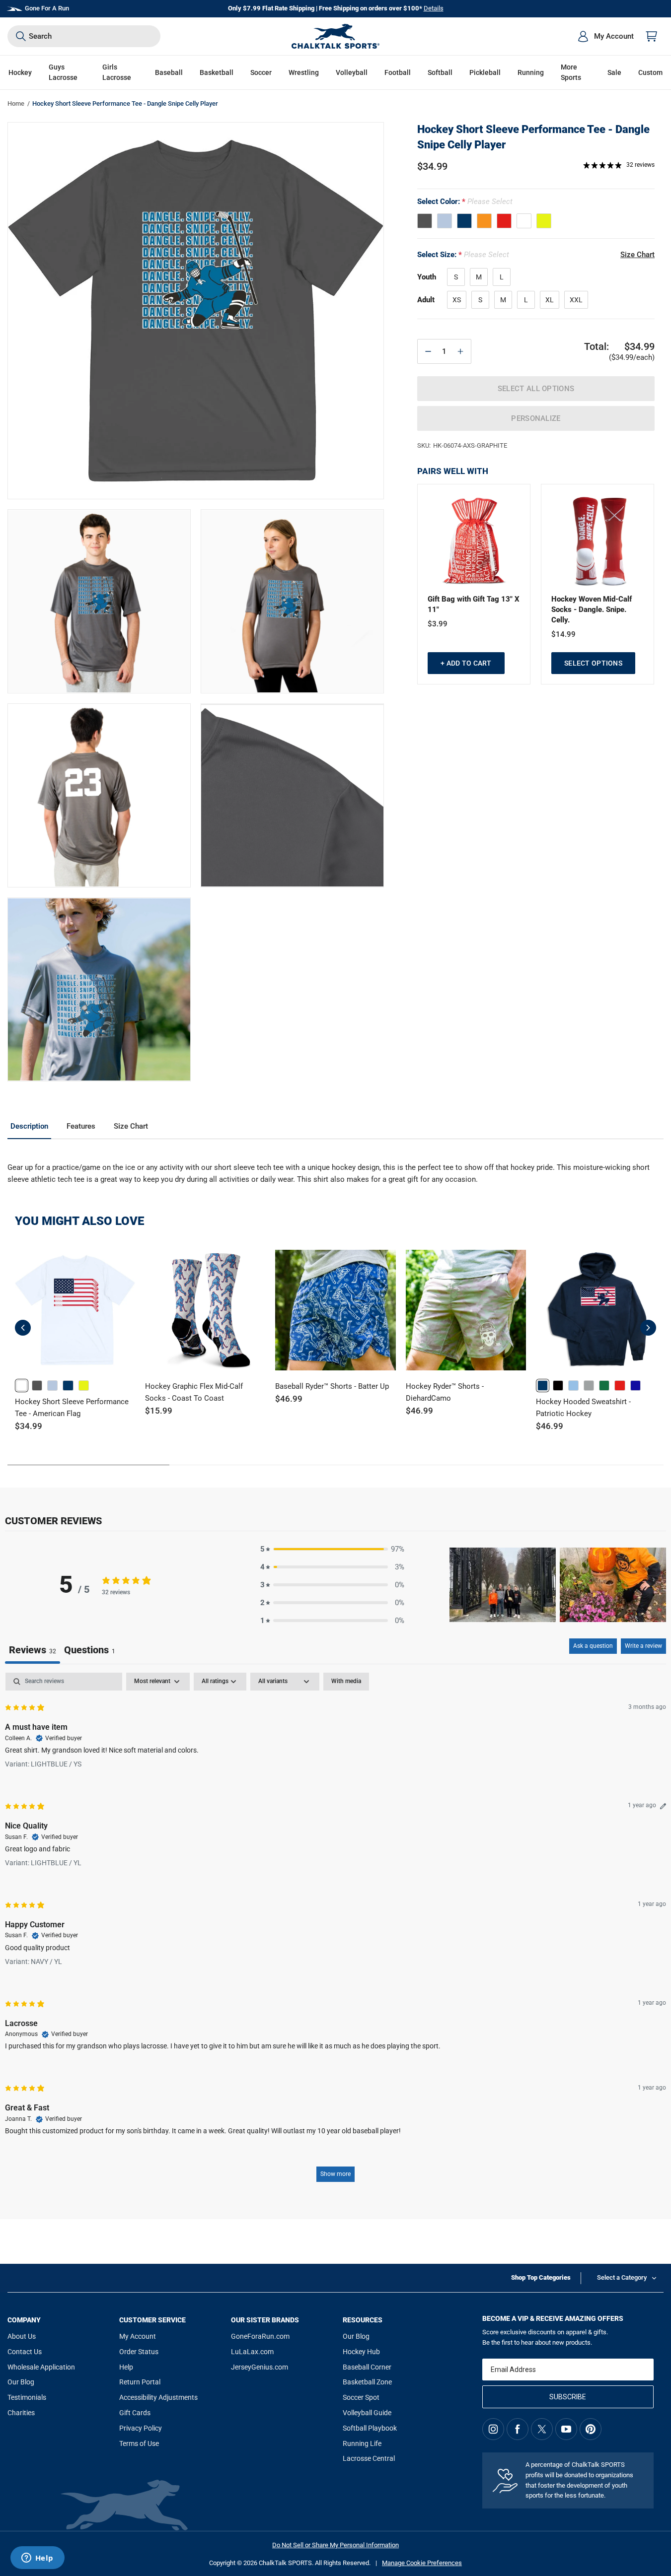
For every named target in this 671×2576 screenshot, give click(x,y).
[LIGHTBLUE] (445, 221)
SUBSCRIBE (568, 2397)
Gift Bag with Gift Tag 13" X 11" (474, 604)
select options (593, 663)
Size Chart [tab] (131, 1126)
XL (550, 300)
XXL (576, 300)
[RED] (504, 221)
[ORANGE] (484, 221)
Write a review (643, 1646)
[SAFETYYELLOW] (544, 221)
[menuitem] (605, 36)
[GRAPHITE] (425, 221)
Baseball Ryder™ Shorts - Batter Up (332, 1386)
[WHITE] (524, 221)
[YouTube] (566, 2429)
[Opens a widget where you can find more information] (37, 2559)
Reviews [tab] (33, 1650)
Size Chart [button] (637, 255)
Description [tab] (29, 1126)
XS (457, 300)
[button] (20, 73)
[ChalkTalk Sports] (336, 36)
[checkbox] (346, 1682)
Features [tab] (81, 1126)
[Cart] (652, 36)
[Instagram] (493, 2429)
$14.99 (563, 634)
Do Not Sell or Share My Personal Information (335, 2545)
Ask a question (593, 1646)
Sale (614, 72)
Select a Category (622, 2277)
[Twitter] (542, 2429)
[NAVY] (464, 221)
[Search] (21, 36)
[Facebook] (518, 2429)
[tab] (90, 1651)
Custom (650, 72)
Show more (335, 2174)
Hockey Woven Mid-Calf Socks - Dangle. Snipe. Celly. (592, 610)
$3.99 (438, 624)
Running (531, 72)
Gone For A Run (47, 8)
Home (16, 103)
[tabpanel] (335, 1932)
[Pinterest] (591, 2429)
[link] (22, 1386)
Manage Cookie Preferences (422, 2563)
